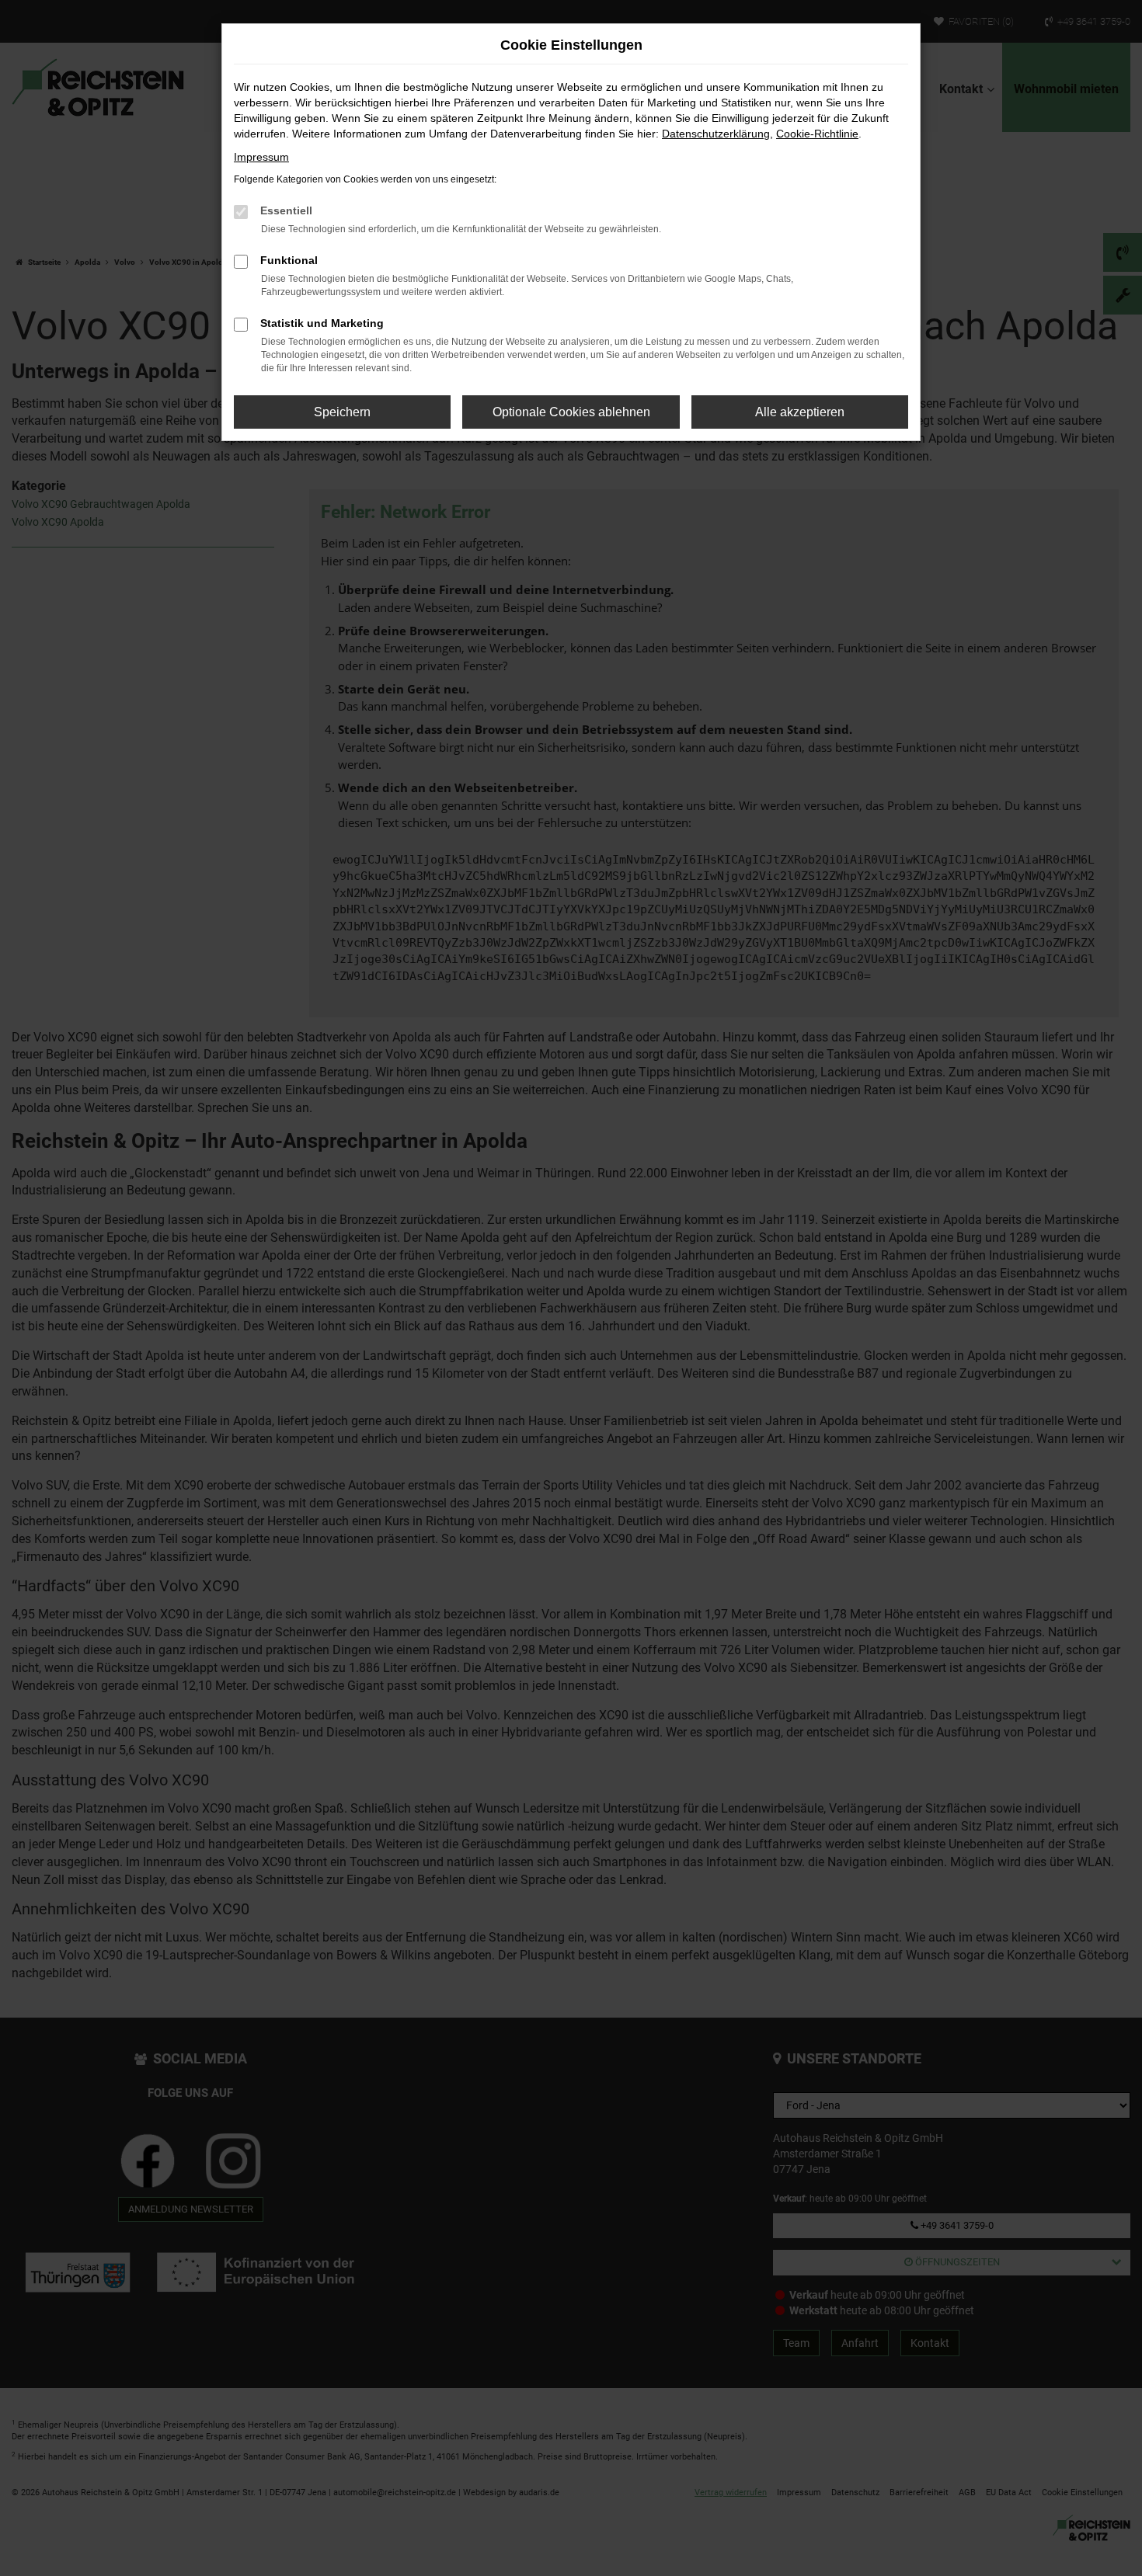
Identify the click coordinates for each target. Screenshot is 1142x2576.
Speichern (342, 412)
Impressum (261, 157)
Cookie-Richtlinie (817, 134)
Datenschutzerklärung (716, 134)
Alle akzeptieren (800, 412)
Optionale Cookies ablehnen (571, 412)
